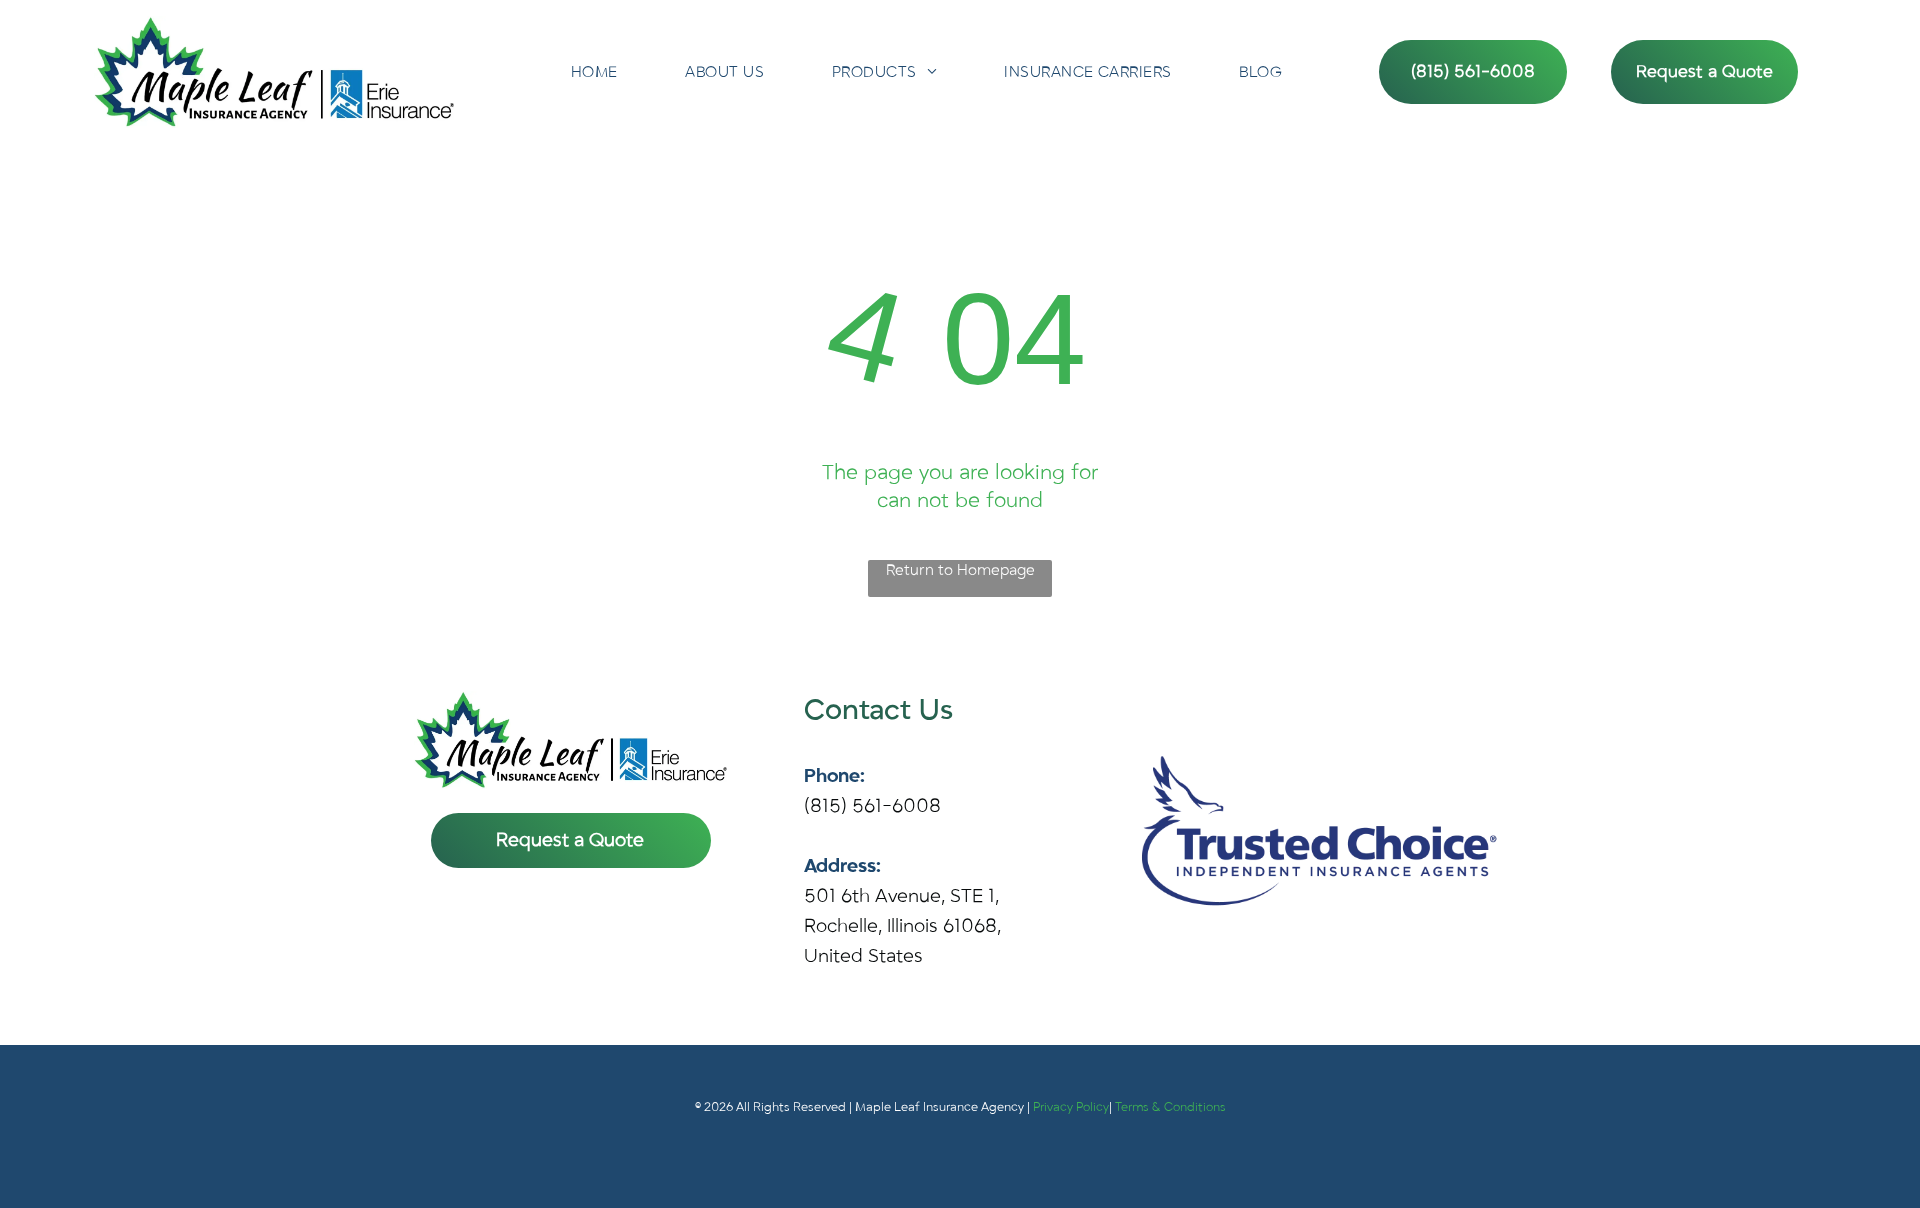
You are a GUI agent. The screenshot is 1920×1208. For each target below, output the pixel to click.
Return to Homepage (960, 570)
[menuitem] (594, 72)
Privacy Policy (1071, 1107)
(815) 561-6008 (872, 806)
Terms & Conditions (1170, 1107)
